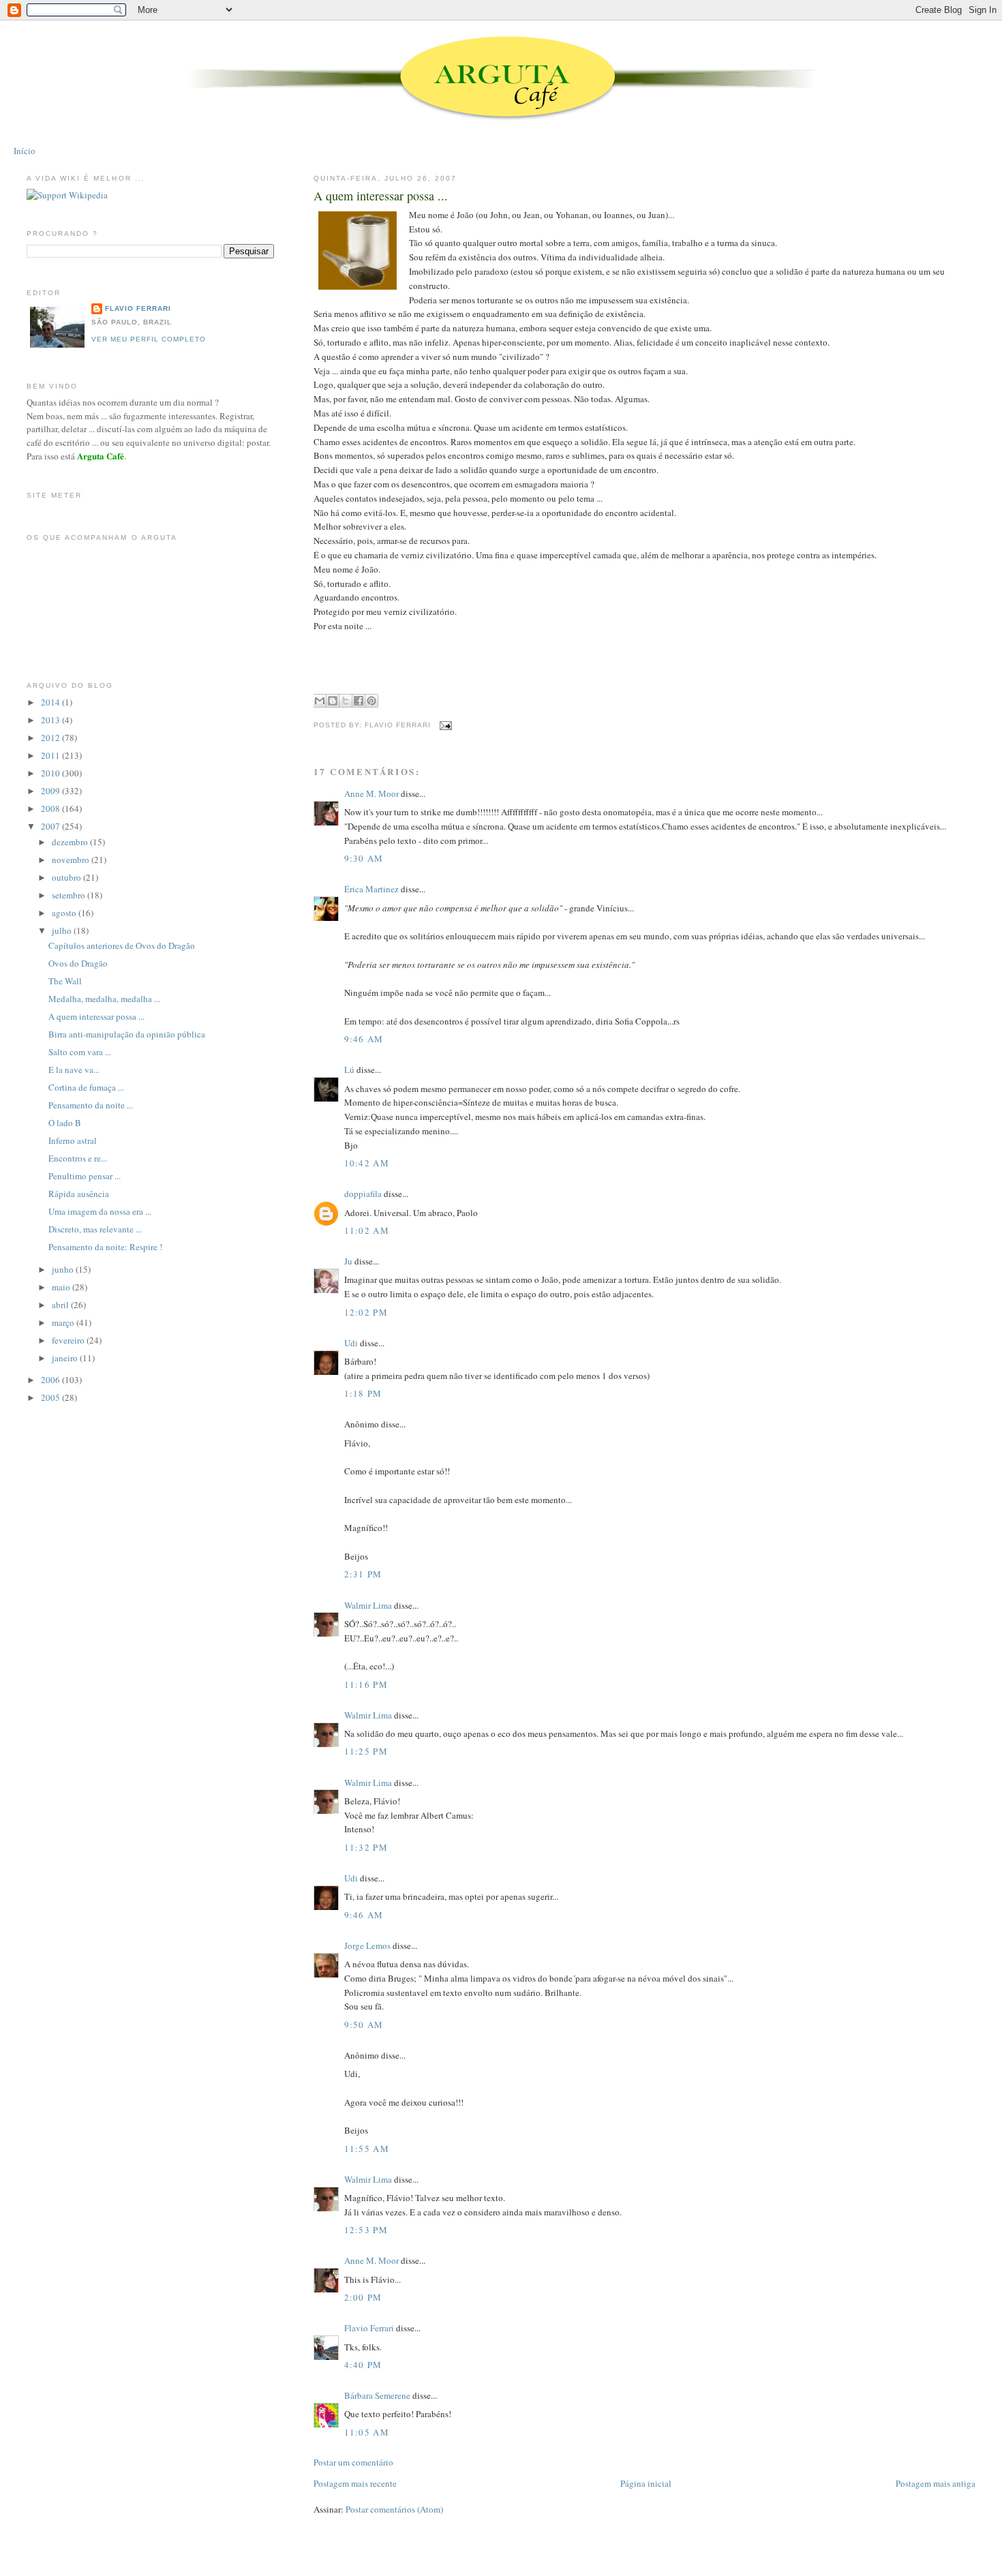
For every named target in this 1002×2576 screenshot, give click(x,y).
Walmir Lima (368, 1605)
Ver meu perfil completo (149, 339)
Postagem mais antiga (936, 2483)
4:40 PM (363, 2365)
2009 (51, 791)
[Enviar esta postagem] (444, 725)
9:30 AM (364, 858)
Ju (348, 1261)
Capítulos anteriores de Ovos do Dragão (122, 945)
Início (25, 151)
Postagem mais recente (355, 2483)
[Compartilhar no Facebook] (359, 701)
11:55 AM (367, 2149)
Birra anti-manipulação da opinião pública (127, 1034)
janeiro (66, 1358)
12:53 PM (366, 2230)
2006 (51, 1380)
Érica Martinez (371, 889)
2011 (51, 755)
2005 (51, 1397)
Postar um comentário (353, 2462)
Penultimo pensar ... (85, 1176)
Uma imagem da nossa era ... (100, 1211)
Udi (351, 1343)
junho (64, 1269)
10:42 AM (367, 1163)
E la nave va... (74, 1070)
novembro (72, 860)
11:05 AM (367, 2432)
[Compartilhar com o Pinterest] (371, 701)
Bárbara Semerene (377, 2395)
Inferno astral (73, 1140)
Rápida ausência (79, 1194)
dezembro (71, 842)
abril (61, 1305)
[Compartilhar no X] (346, 701)
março (64, 1322)
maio (62, 1287)
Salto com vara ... (80, 1052)
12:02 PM (366, 1312)
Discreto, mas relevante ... (95, 1229)
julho (63, 930)
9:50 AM (364, 2025)
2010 (51, 773)
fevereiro (69, 1340)
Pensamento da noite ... (91, 1105)
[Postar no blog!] (333, 701)
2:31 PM (363, 1574)
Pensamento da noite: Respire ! (105, 1247)
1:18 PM (363, 1393)
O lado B (65, 1123)
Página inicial (646, 2483)
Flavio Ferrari (369, 2328)
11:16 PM (366, 1684)
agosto (65, 913)
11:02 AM (367, 1230)
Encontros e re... (78, 1158)
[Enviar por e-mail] (320, 701)
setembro (70, 895)
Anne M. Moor (371, 793)
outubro (67, 877)
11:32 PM (366, 1847)
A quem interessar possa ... (381, 196)
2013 (51, 720)
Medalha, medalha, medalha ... (104, 999)
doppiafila (363, 1194)
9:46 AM (364, 1039)
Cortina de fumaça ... (86, 1087)
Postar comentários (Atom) (394, 2509)
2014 (51, 702)
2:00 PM (363, 2297)
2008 (51, 808)
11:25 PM (366, 1751)
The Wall (65, 981)
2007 (51, 826)
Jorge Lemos (367, 1945)
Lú (349, 1070)
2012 (51, 738)
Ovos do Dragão (78, 963)
